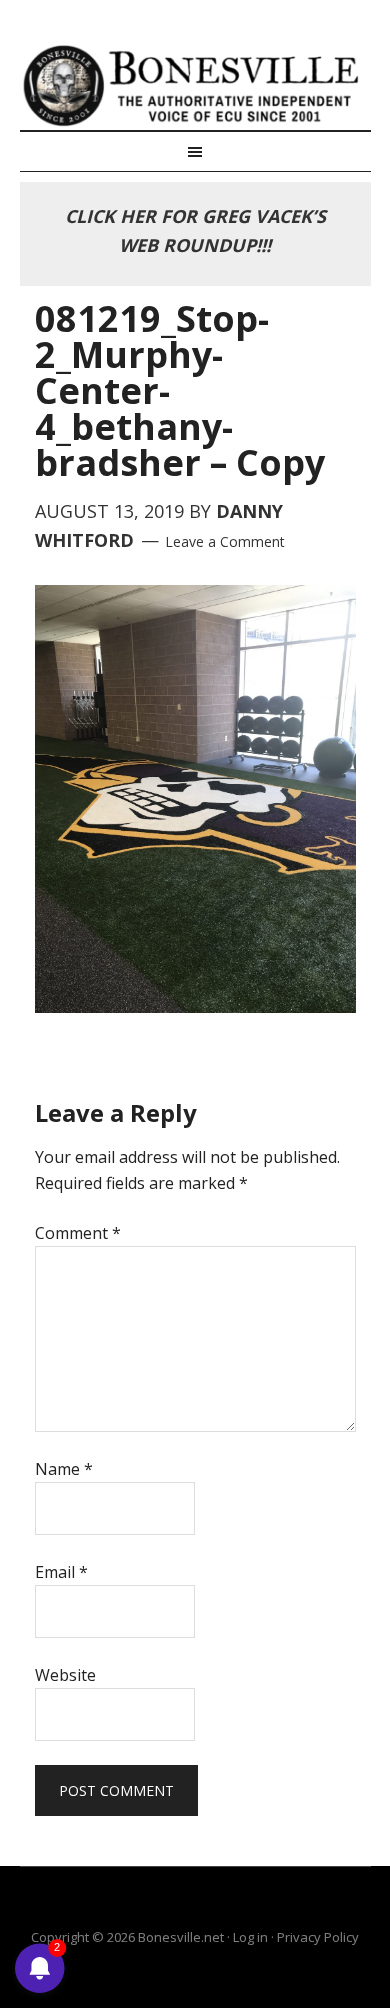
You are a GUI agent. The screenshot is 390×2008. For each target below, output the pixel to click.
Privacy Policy (318, 1937)
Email (61, 1572)
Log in (250, 1937)
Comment (78, 1233)
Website (65, 1675)
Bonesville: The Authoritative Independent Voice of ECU (195, 85)
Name (64, 1469)
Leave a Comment (225, 541)
